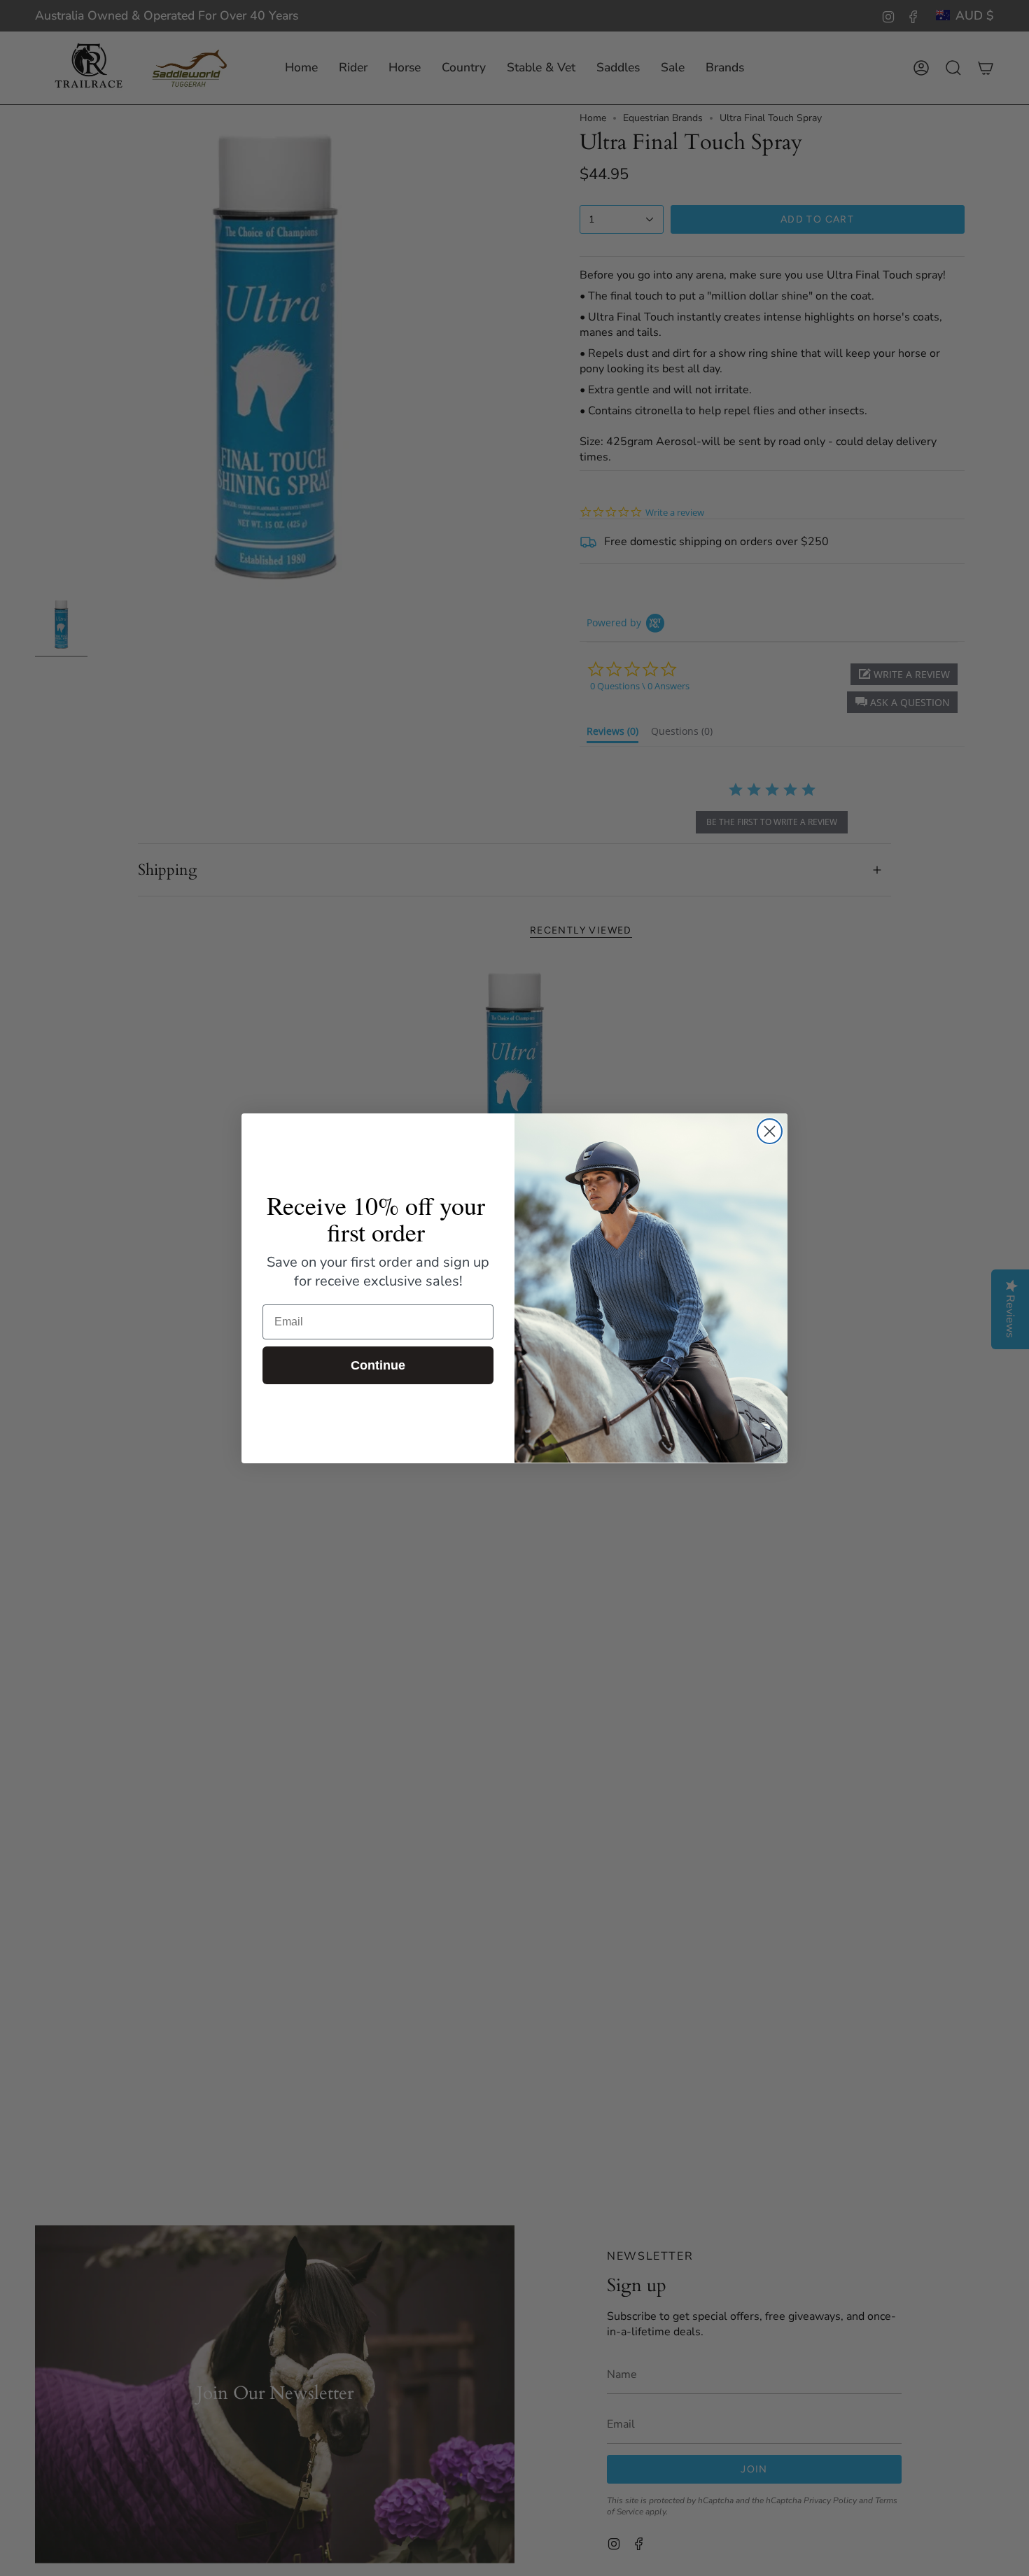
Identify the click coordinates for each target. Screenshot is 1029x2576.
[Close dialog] (770, 1131)
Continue (378, 1365)
